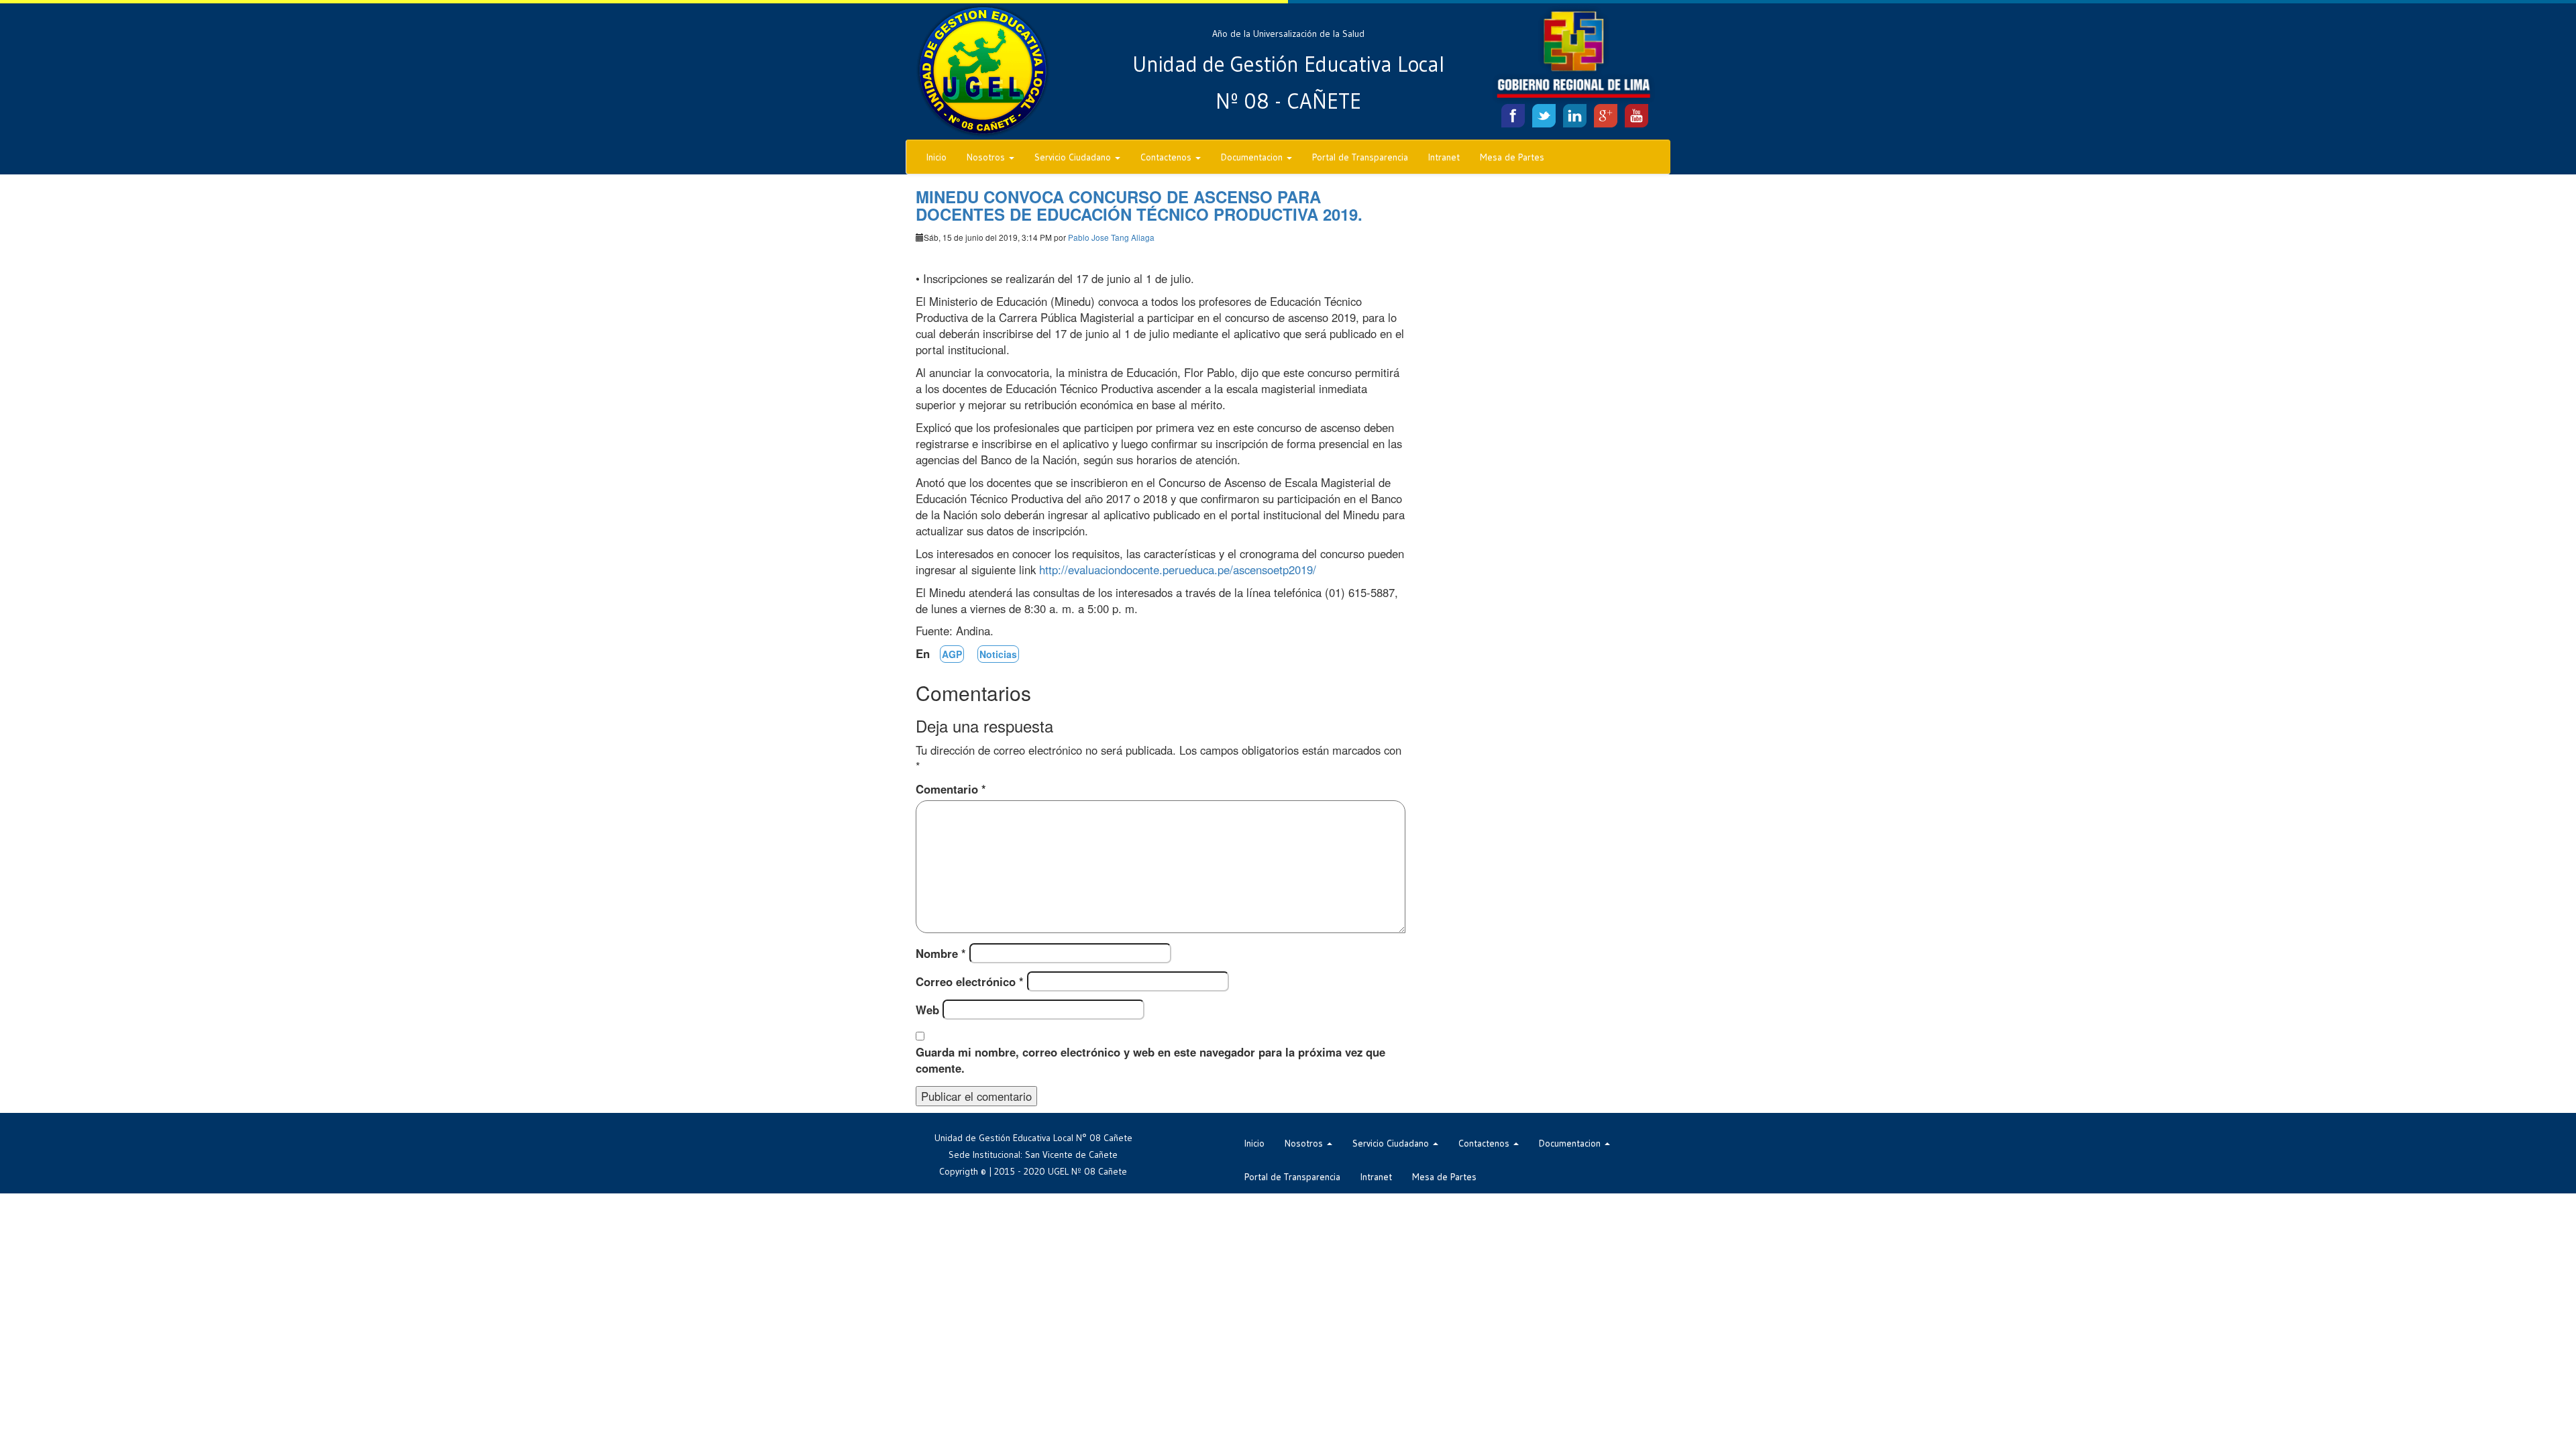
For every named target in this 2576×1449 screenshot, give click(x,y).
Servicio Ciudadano (1074, 157)
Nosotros (987, 157)
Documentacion (1253, 157)
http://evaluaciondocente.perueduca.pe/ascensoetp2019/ (1178, 570)
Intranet (1444, 157)
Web (927, 1010)
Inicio (936, 157)
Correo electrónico (970, 981)
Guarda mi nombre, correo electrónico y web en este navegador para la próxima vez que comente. (1150, 1060)
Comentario (951, 789)
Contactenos (1167, 157)
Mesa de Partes (1512, 157)
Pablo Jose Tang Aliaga (1111, 237)
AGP (952, 654)
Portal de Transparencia (1360, 157)
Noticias (998, 654)
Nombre (941, 953)
